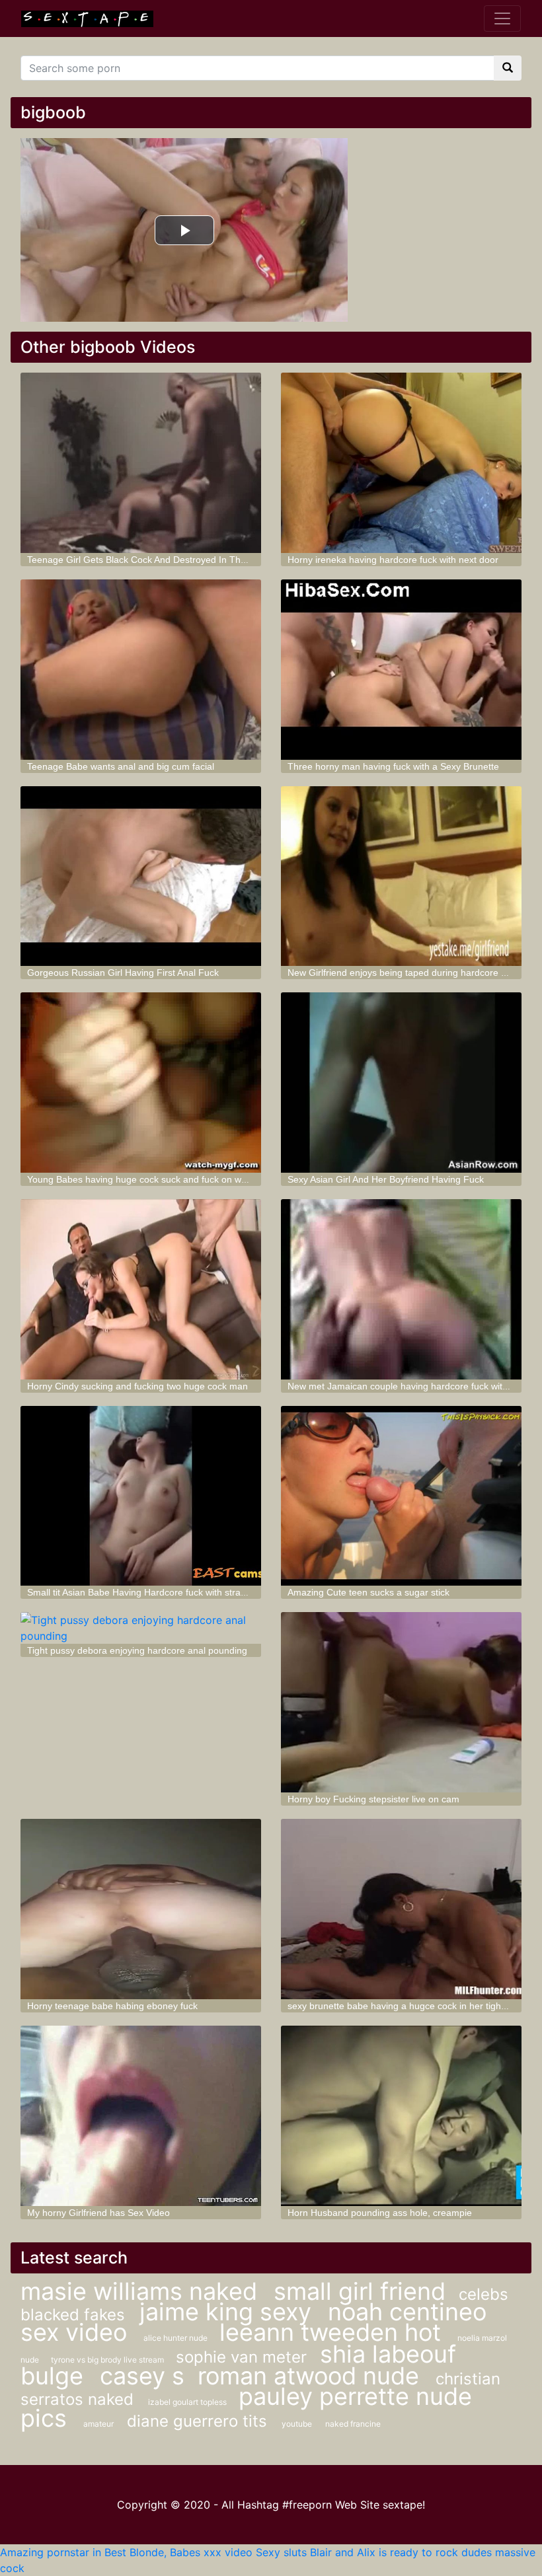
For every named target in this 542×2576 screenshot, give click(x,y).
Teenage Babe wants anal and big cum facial (121, 766)
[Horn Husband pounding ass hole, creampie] (401, 2116)
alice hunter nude (176, 2338)
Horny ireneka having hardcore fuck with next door (393, 560)
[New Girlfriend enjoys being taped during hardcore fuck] (401, 876)
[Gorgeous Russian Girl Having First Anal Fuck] (141, 876)
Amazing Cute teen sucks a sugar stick (368, 1592)
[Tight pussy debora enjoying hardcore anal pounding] (141, 1628)
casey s (142, 2376)
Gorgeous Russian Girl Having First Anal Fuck (123, 973)
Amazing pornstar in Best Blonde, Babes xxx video (126, 2552)
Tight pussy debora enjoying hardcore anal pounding (137, 1650)
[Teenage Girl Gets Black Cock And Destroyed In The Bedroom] (141, 463)
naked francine (353, 2424)
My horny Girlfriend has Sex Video (98, 2213)
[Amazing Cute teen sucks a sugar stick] (401, 1496)
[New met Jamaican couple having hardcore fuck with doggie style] (401, 1289)
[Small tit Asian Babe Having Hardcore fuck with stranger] (141, 1496)
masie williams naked (142, 2291)
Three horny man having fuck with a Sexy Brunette (393, 766)
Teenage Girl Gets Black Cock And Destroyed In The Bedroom (157, 560)
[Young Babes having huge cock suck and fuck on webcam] (141, 1083)
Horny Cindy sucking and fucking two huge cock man (137, 1386)
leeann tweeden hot (333, 2332)
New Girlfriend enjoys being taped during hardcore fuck (403, 973)
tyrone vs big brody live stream (108, 2360)
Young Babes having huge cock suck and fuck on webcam (148, 1179)
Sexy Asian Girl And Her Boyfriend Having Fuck (386, 1179)
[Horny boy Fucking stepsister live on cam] (401, 1702)
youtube (297, 2424)
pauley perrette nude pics (246, 2407)
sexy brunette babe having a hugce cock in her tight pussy (409, 2006)
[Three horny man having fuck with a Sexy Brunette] (401, 670)
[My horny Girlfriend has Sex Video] (141, 2116)
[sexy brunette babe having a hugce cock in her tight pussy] (401, 1909)
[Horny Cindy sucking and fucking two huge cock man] (141, 1289)
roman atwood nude (312, 2376)
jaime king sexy (229, 2312)
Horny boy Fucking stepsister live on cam (373, 1799)
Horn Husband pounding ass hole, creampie (380, 2213)
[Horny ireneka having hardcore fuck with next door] (401, 463)
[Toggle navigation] (502, 18)
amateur (98, 2424)
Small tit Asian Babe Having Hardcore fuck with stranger (143, 1592)
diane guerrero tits (199, 2421)
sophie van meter (241, 2357)
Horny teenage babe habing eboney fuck (112, 2006)
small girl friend (360, 2291)
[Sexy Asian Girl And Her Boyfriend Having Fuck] (401, 1083)
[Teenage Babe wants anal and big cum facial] (141, 670)
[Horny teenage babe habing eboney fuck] (141, 1909)
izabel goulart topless (188, 2402)
